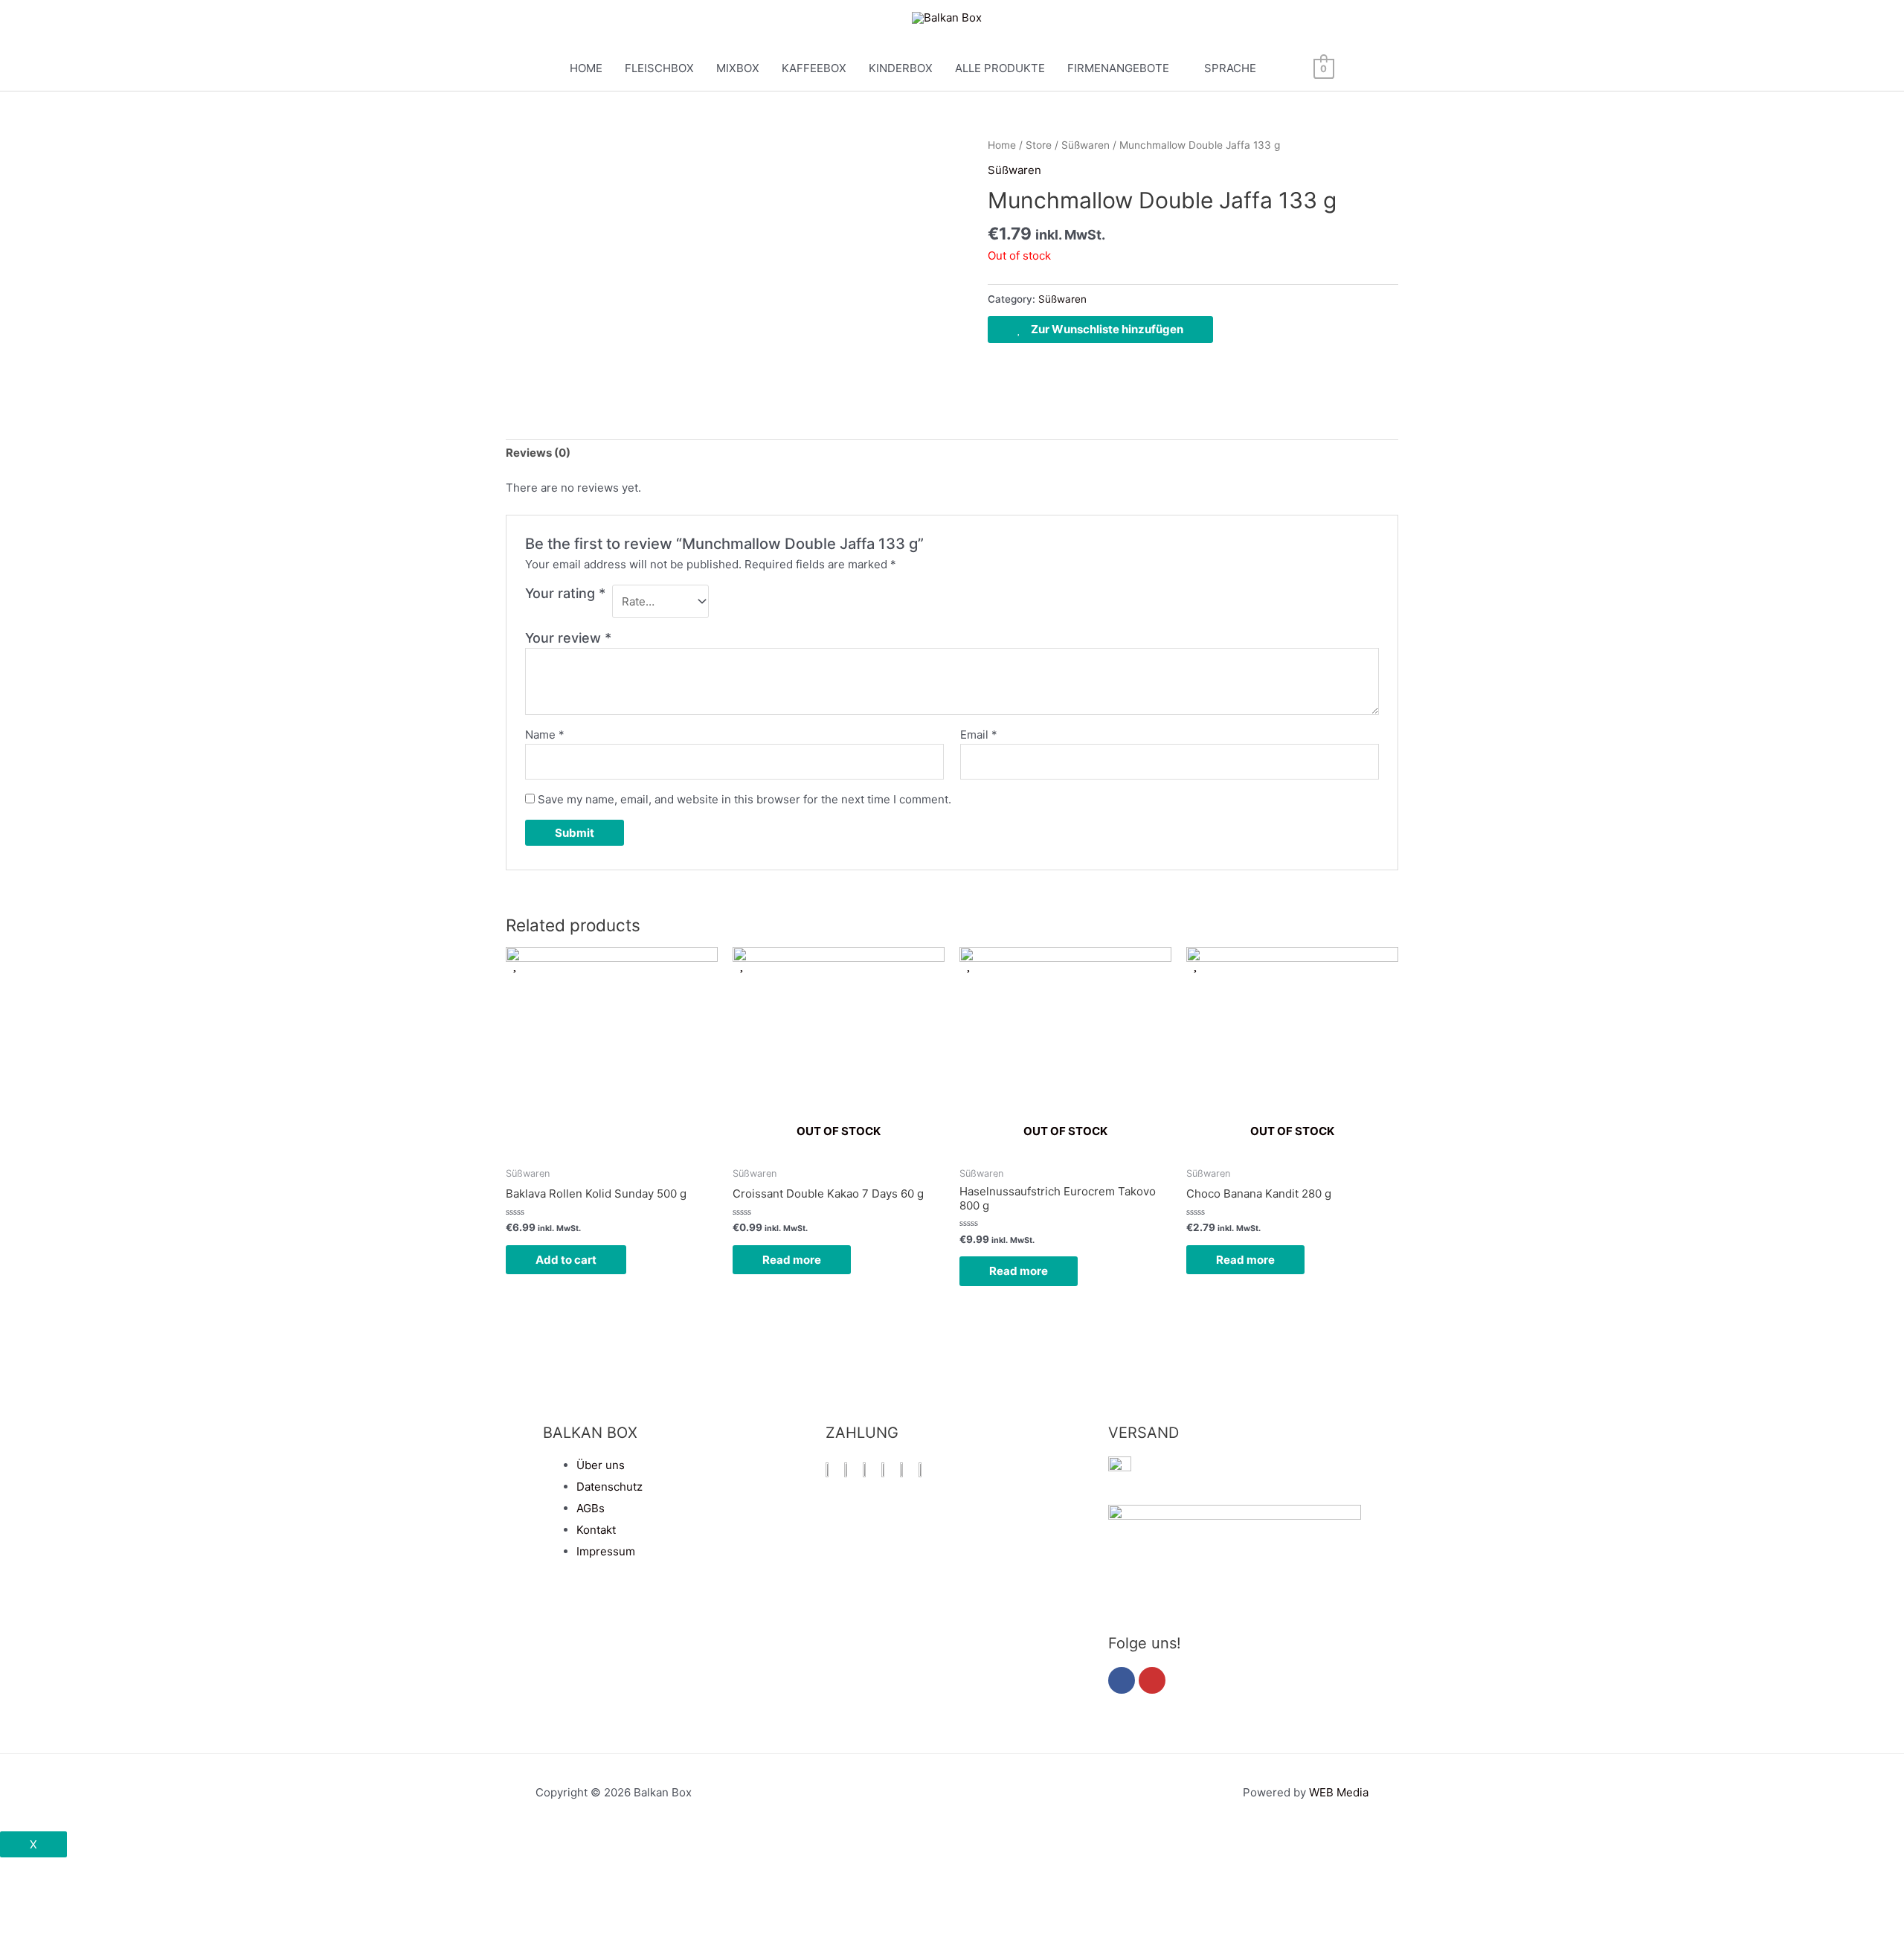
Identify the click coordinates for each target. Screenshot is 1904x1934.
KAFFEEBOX (814, 68)
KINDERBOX (901, 68)
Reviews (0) (538, 453)
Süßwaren (1086, 145)
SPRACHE (1230, 68)
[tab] (538, 453)
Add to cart (566, 1260)
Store (1039, 145)
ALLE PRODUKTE (1000, 68)
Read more (792, 1260)
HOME (586, 68)
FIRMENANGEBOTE (1118, 68)
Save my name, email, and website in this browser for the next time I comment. (744, 799)
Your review (568, 638)
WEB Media (1339, 1792)
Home (1002, 145)
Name (545, 735)
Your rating (565, 593)
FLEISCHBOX (659, 68)
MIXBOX (738, 68)
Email (979, 735)
